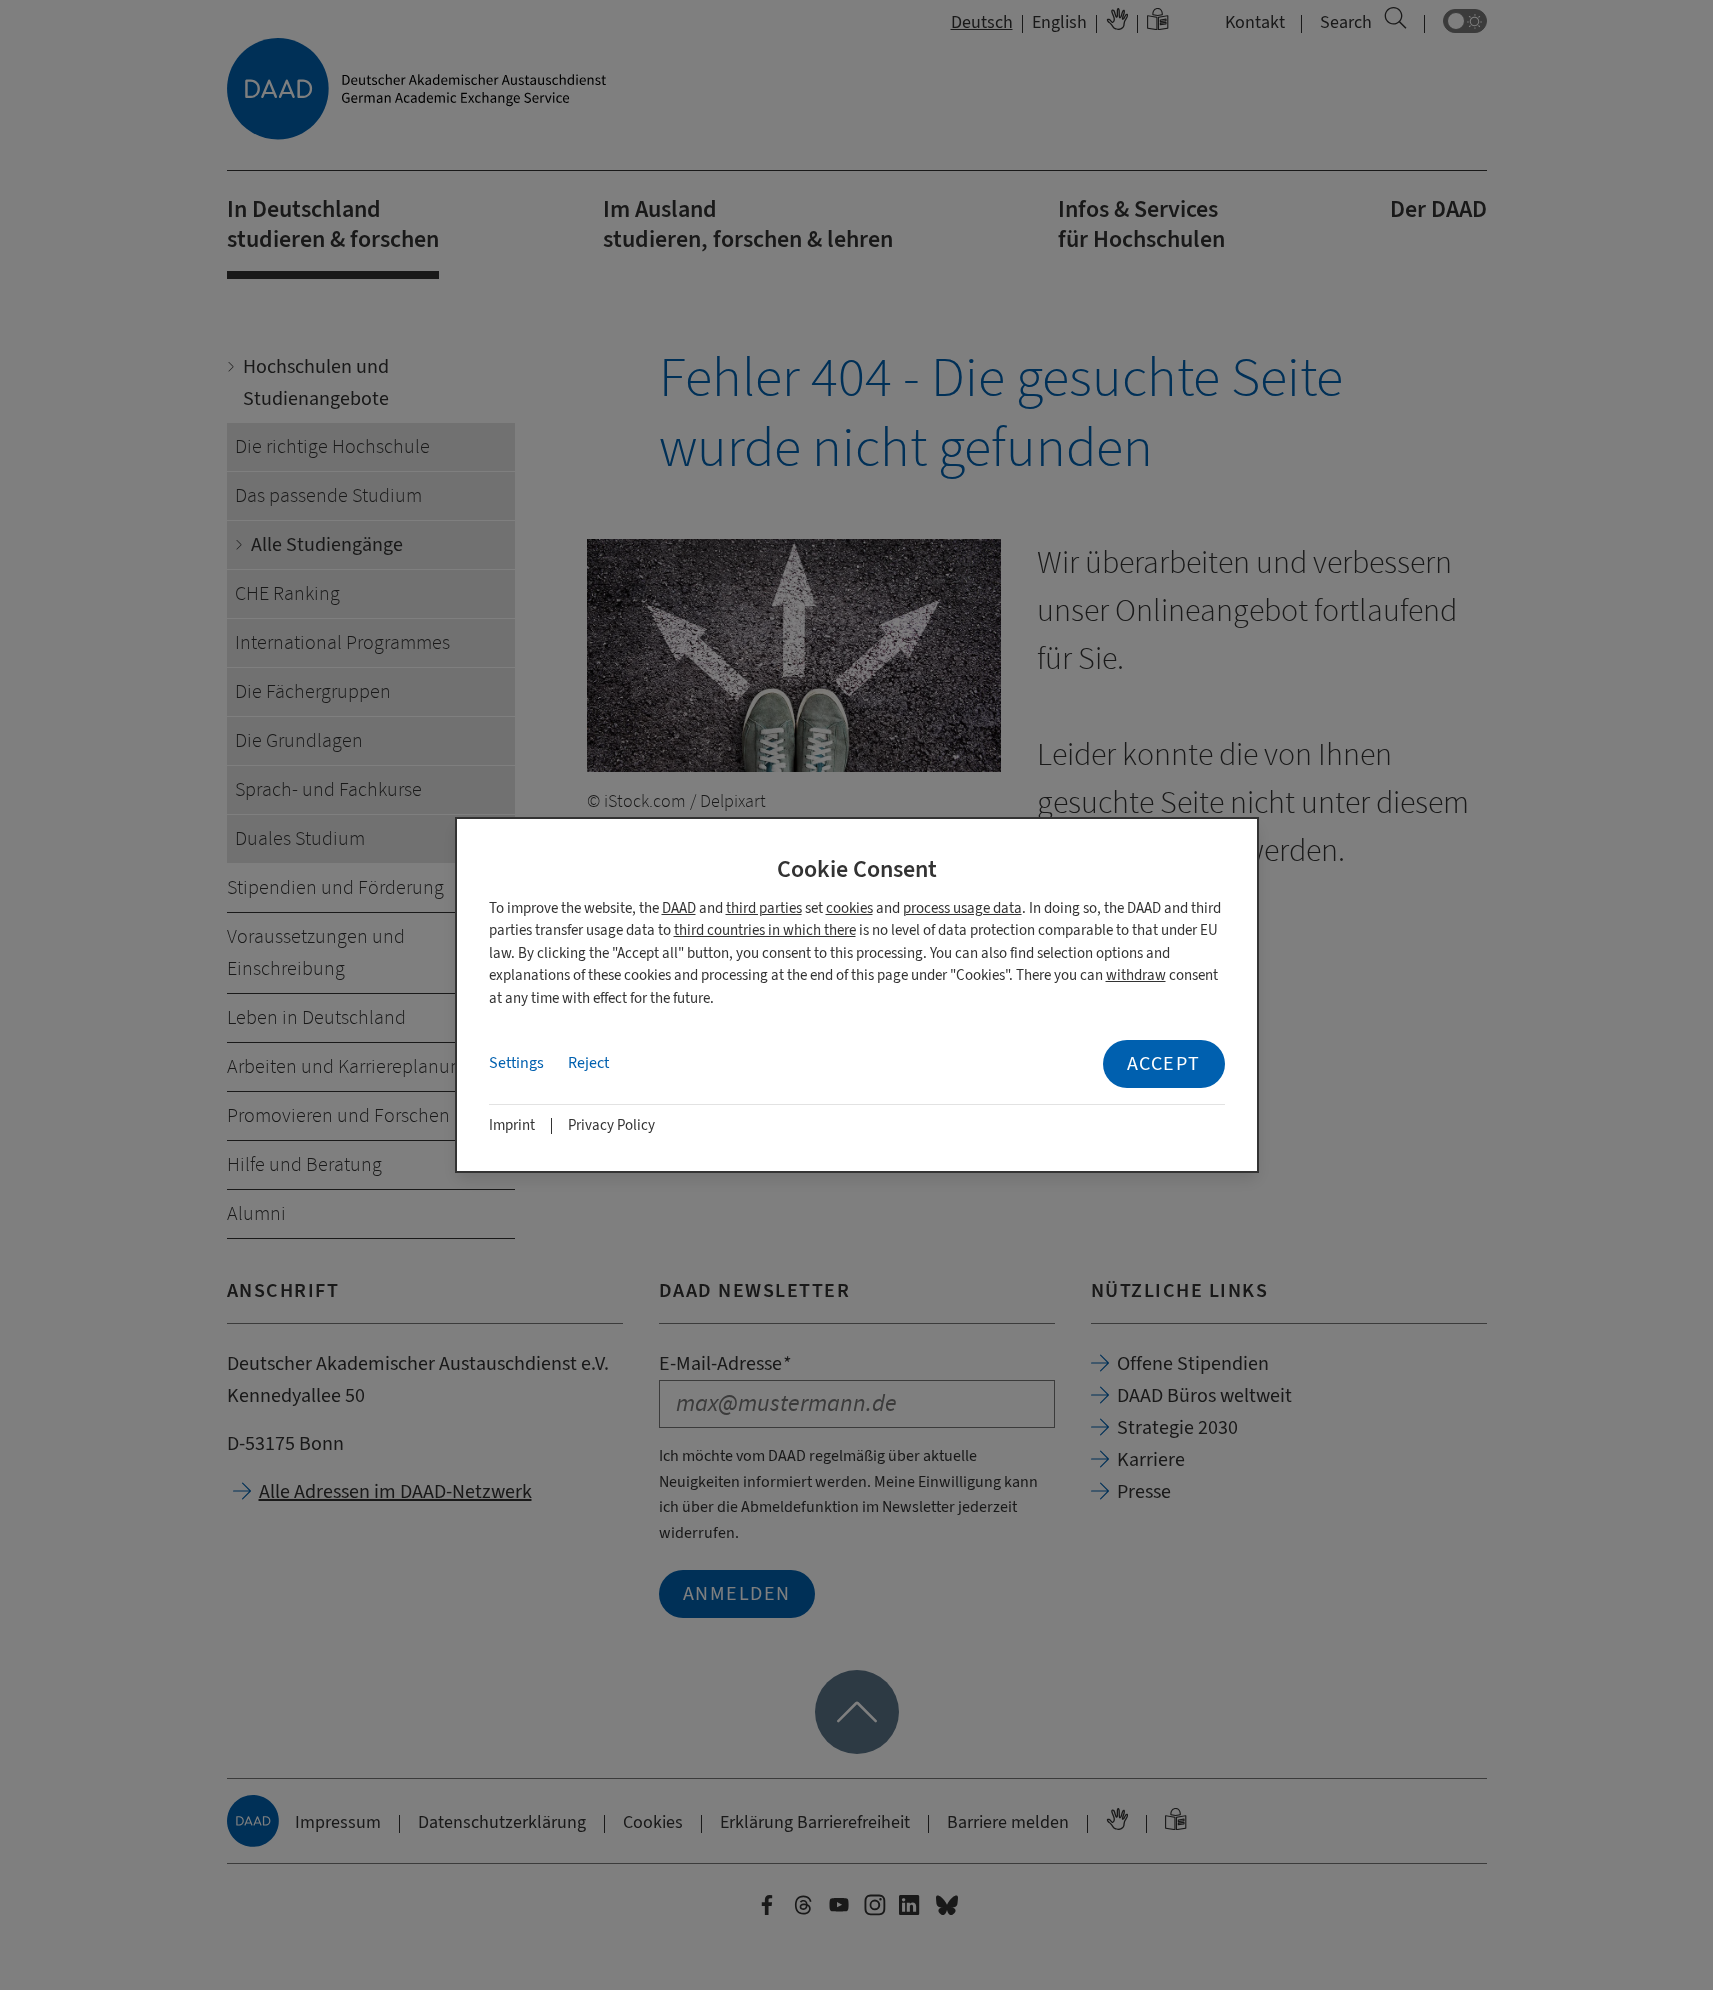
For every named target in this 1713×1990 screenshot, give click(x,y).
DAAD (679, 908)
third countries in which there (765, 930)
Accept (1164, 1063)
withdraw (1136, 975)
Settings (516, 1063)
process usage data (962, 908)
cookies (849, 908)
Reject (588, 1063)
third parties (764, 908)
